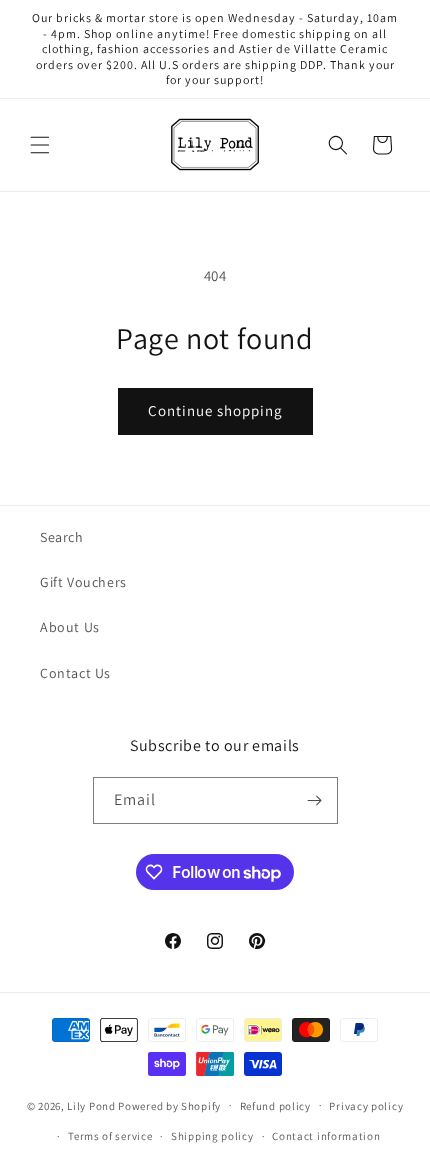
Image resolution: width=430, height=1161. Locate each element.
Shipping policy (212, 1136)
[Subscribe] (315, 800)
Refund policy (275, 1106)
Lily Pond (91, 1105)
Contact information (326, 1136)
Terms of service (110, 1136)
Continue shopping (215, 410)
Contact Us (75, 673)
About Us (70, 627)
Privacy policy (366, 1106)
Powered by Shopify (169, 1105)
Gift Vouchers (83, 582)
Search (62, 537)
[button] (40, 145)
